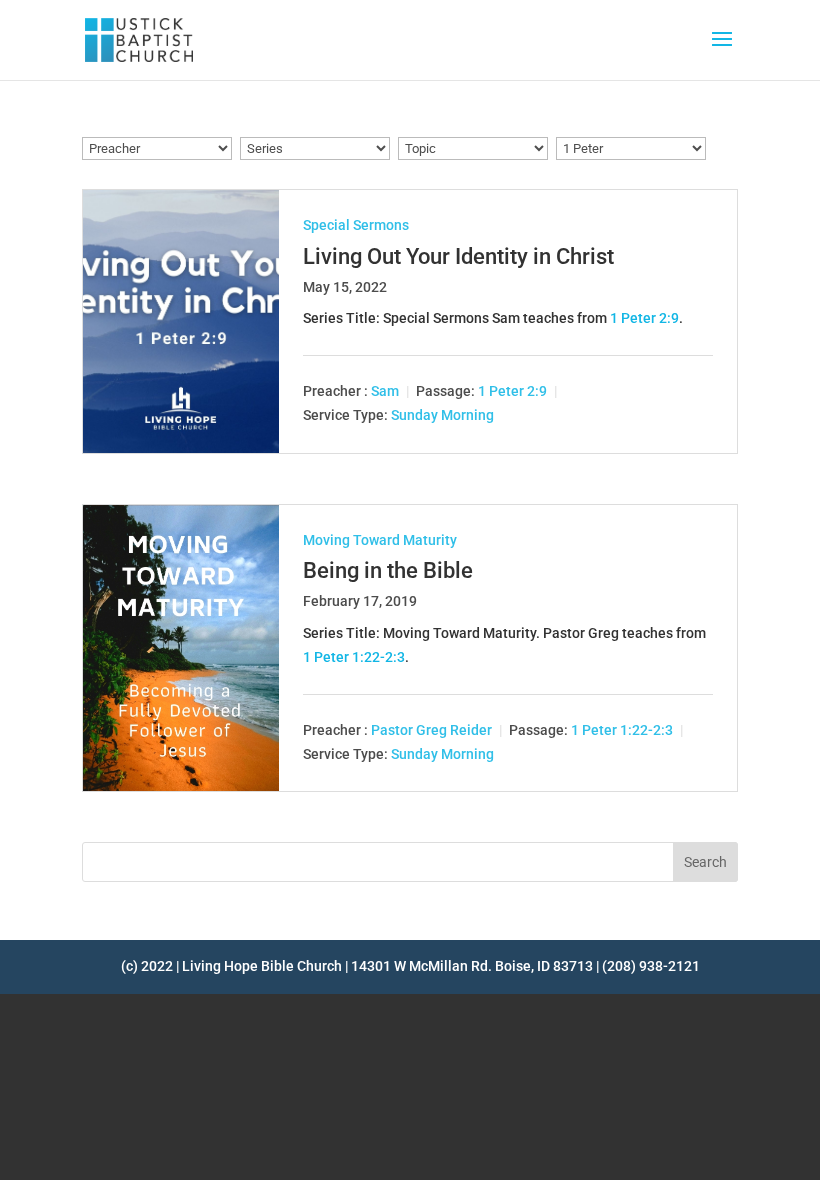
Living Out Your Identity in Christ (458, 256)
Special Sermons (356, 225)
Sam (385, 392)
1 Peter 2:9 (644, 318)
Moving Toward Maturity (380, 540)
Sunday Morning (442, 416)
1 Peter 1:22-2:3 (354, 657)
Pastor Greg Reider (431, 730)
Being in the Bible (388, 570)
